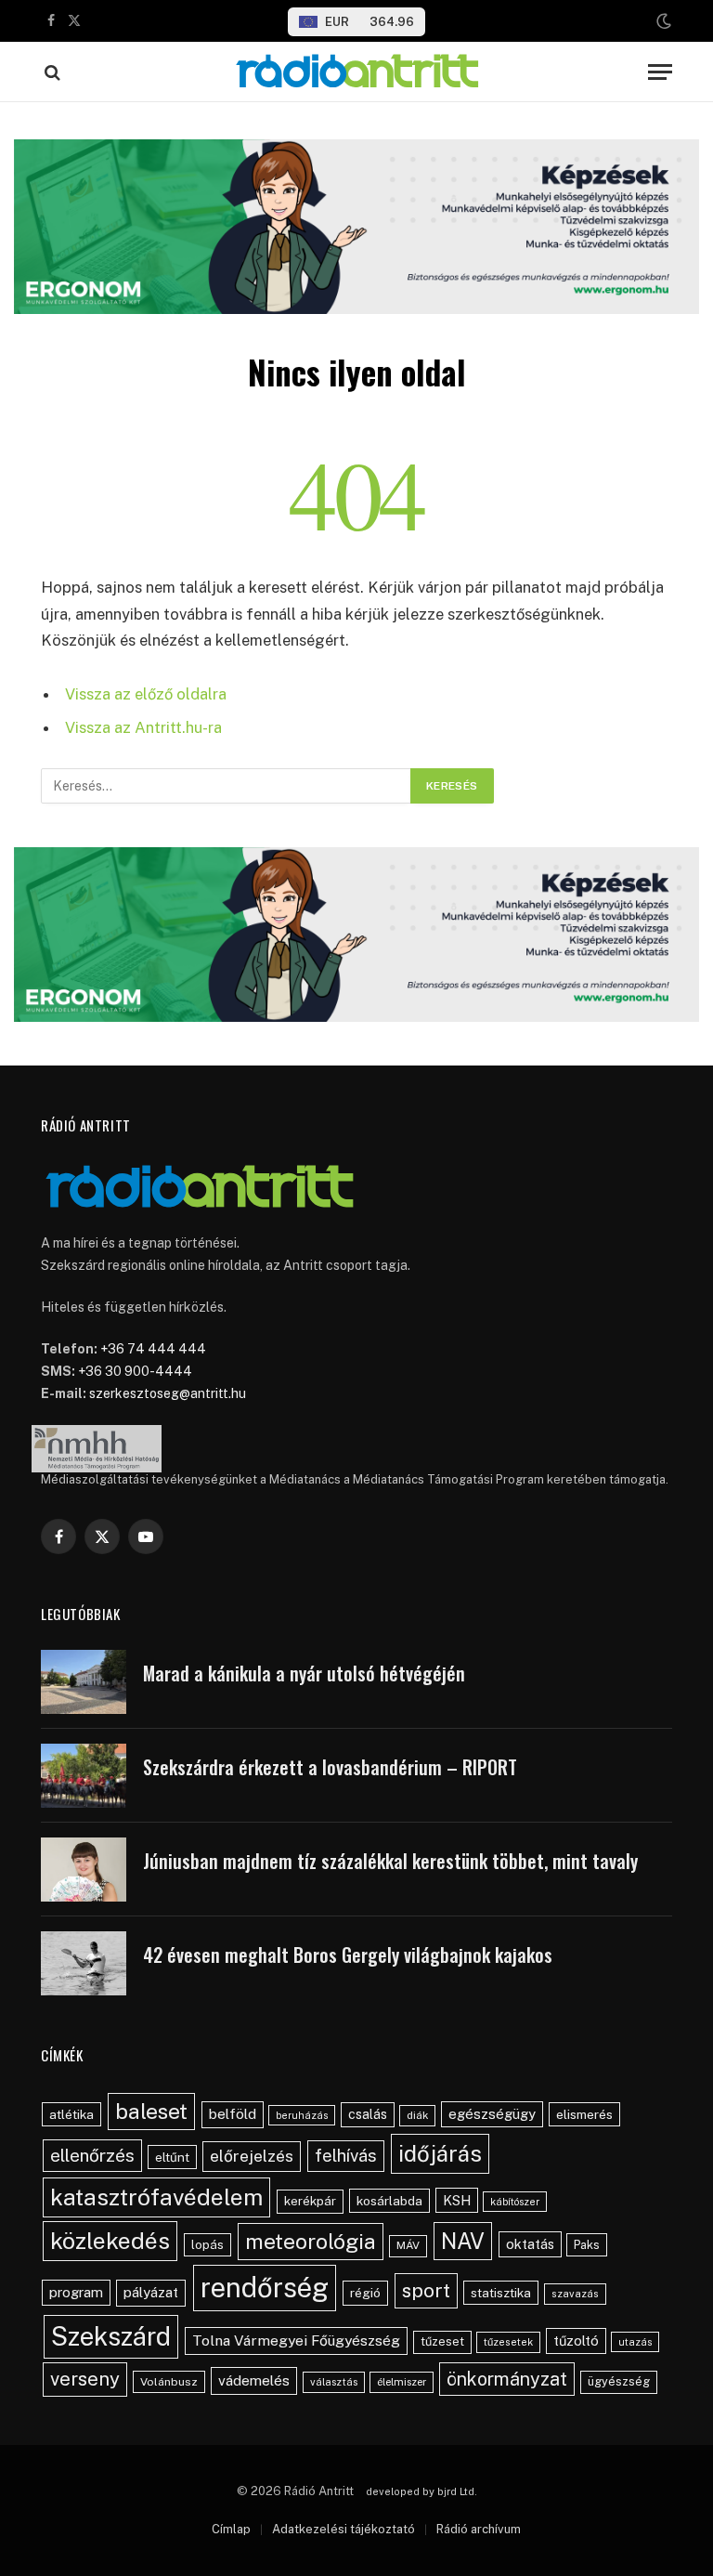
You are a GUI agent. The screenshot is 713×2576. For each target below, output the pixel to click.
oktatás (530, 2244)
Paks (587, 2245)
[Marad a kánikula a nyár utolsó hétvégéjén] (84, 1682)
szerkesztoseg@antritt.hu (168, 1393)
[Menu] (660, 72)
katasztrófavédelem (156, 2197)
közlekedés (110, 2241)
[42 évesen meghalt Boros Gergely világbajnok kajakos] (84, 1963)
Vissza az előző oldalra (146, 694)
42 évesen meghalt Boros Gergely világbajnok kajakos (348, 1955)
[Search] (51, 72)
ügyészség (619, 2381)
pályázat (151, 2292)
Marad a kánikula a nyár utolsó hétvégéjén (304, 1674)
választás (334, 2382)
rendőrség (265, 2288)
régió (365, 2293)
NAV (463, 2241)
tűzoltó (576, 2341)
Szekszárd (111, 2336)
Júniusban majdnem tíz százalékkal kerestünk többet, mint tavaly (390, 1861)
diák (417, 2115)
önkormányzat (507, 2379)
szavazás (575, 2294)
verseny (85, 2379)
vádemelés (254, 2380)
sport (426, 2290)
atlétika (71, 2114)
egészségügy (492, 2114)
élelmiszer (402, 2382)
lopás (207, 2245)
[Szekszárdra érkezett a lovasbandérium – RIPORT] (84, 1776)
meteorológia (311, 2241)
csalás (368, 2114)
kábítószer (515, 2202)
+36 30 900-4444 (135, 1371)
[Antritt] (356, 72)
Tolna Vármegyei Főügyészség (296, 2341)
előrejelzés (252, 2156)
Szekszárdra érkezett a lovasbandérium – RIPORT (330, 1767)
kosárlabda (389, 2201)
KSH (457, 2200)
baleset (151, 2111)
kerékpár (310, 2201)
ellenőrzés (92, 2155)
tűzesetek (508, 2342)
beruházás (302, 2115)
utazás (635, 2342)
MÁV (408, 2245)
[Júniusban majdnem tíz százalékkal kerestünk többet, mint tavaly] (84, 1870)
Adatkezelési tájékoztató (344, 2529)
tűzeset (442, 2341)
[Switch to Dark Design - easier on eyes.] (662, 21)
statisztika (501, 2293)
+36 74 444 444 (153, 1349)
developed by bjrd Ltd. (421, 2491)
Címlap (231, 2529)
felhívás (346, 2155)
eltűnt (172, 2157)
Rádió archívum (479, 2529)
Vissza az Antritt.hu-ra (143, 727)
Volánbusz (169, 2382)
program (76, 2292)
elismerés (584, 2114)
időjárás (440, 2153)
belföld (233, 2114)
